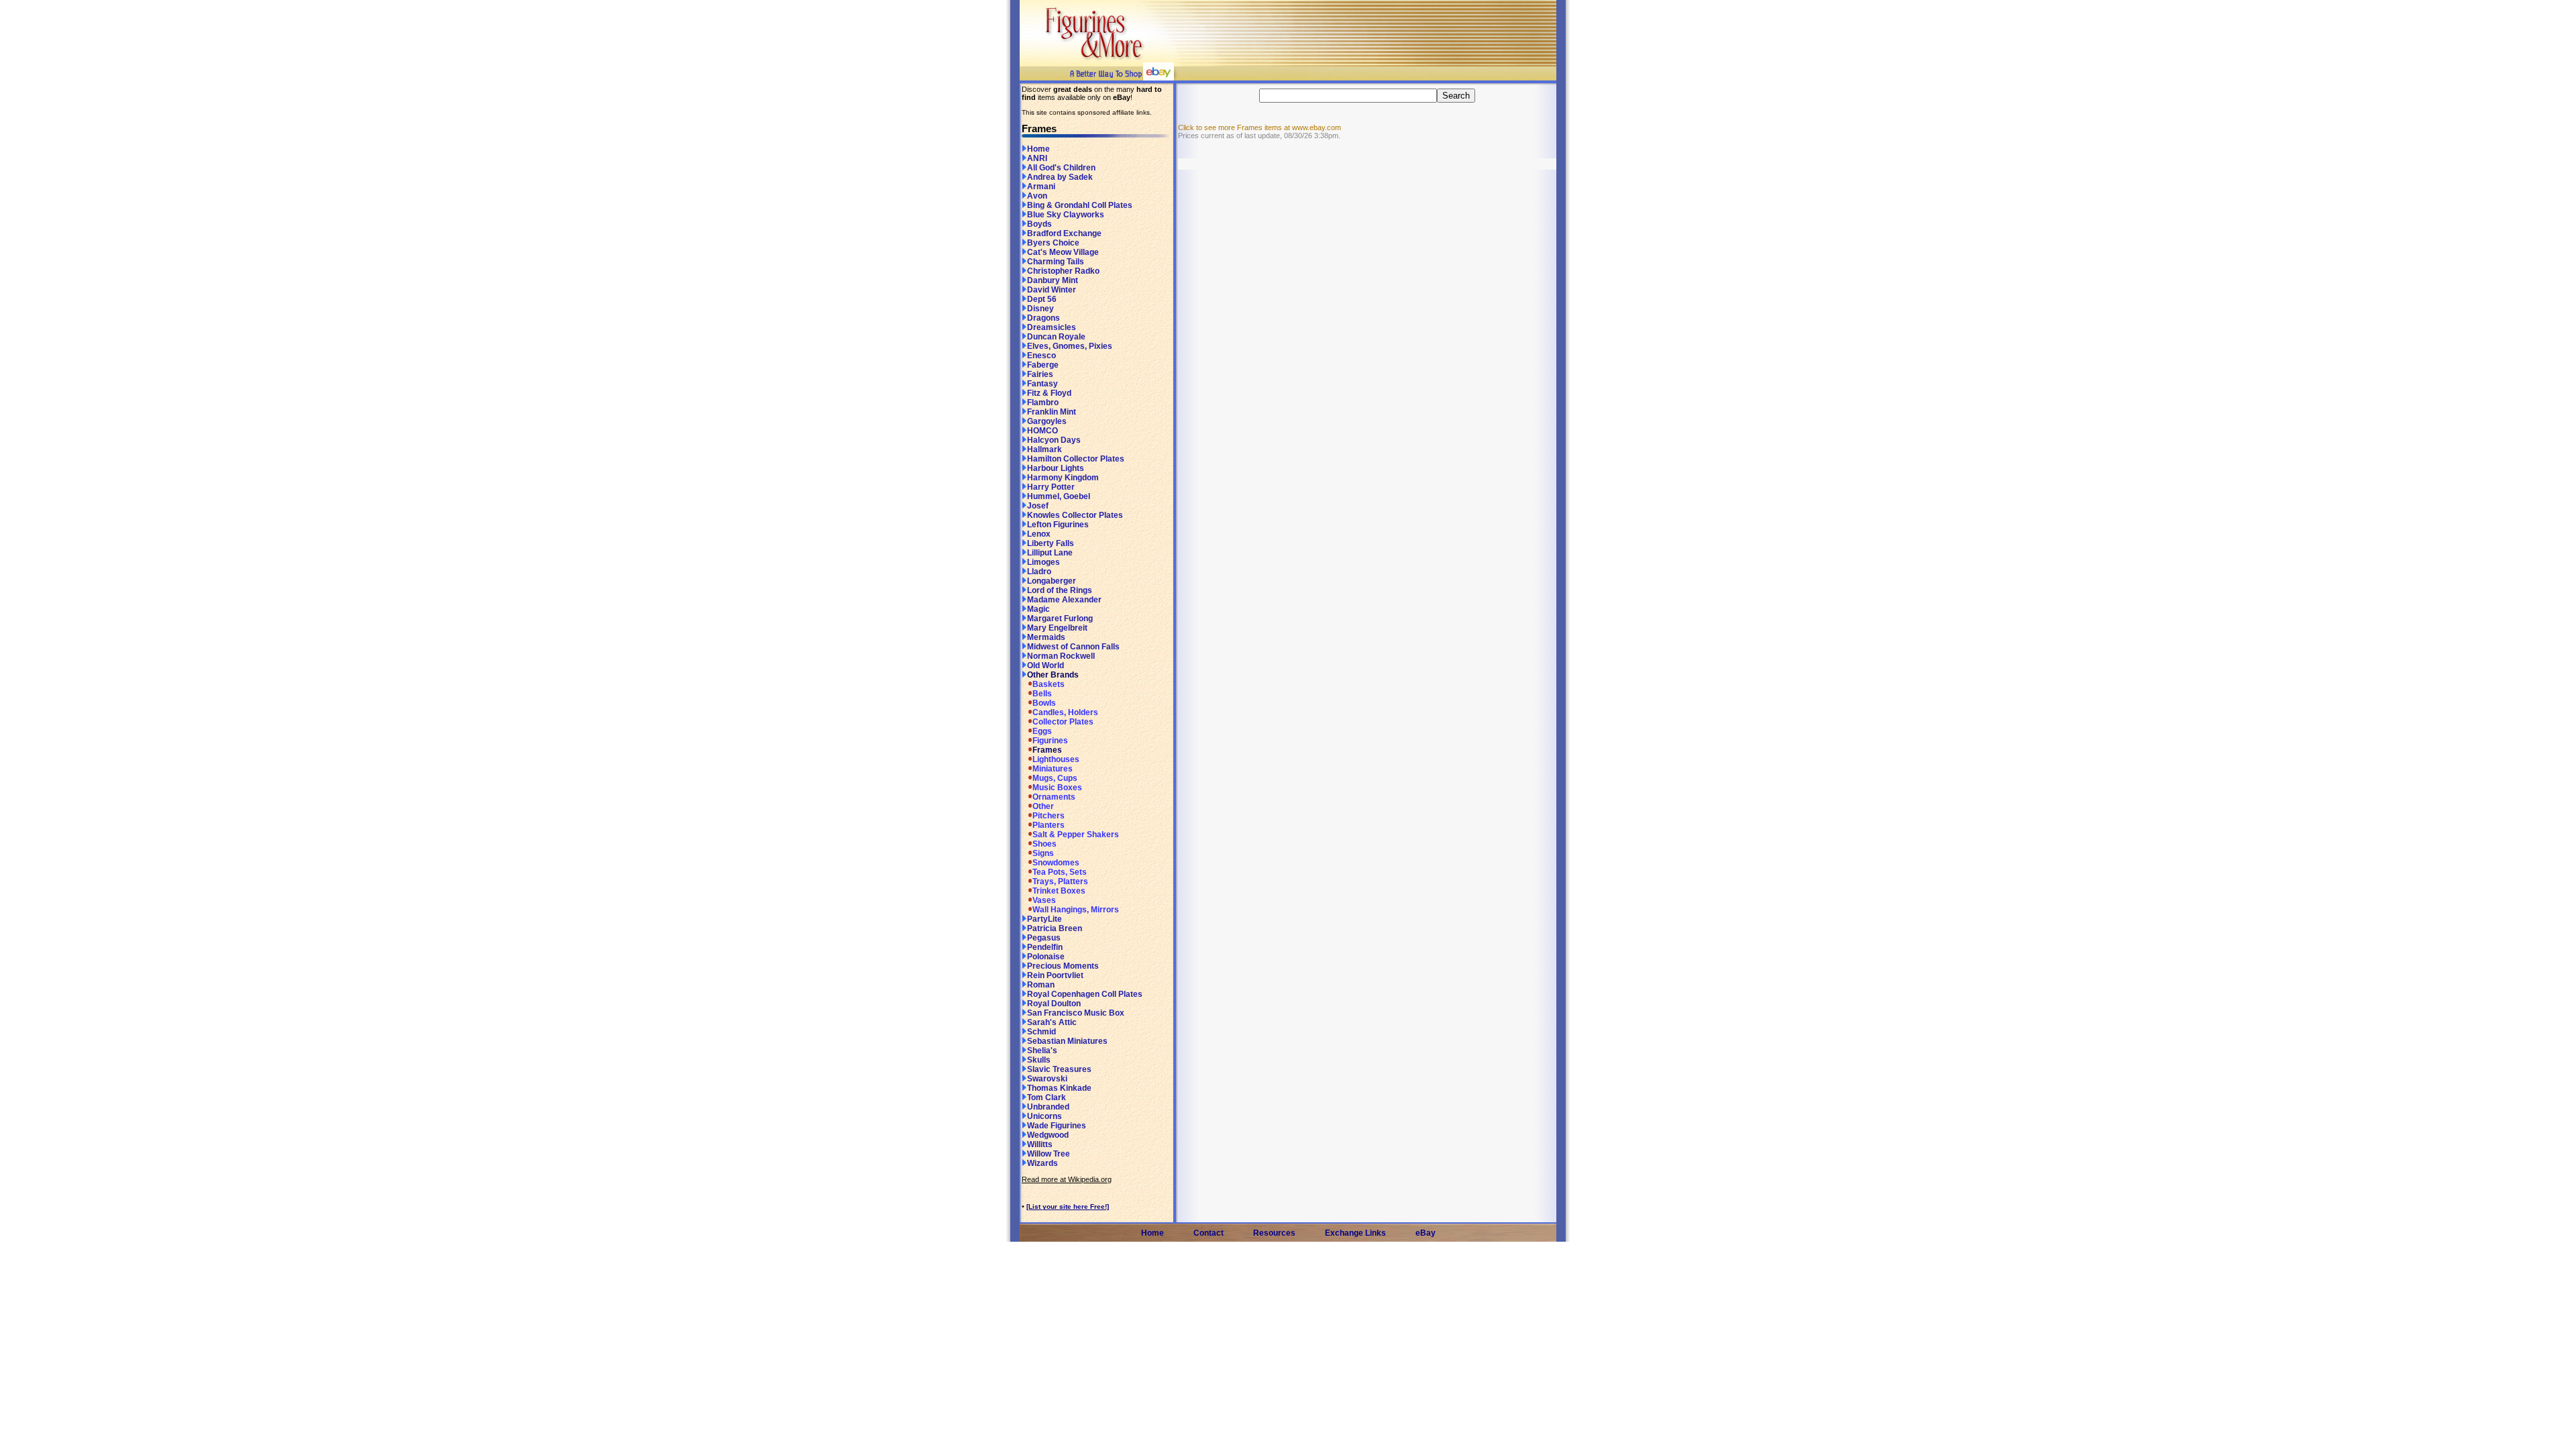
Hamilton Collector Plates (1076, 459)
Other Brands (1053, 675)
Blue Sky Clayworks (1066, 215)
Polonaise (1046, 957)
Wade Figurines (1057, 1126)
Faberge (1043, 365)
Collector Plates (1063, 722)
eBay (1426, 1233)
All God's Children (1061, 168)
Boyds (1039, 224)
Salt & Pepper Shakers (1076, 835)
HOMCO (1042, 431)
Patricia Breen (1055, 928)
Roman (1041, 985)
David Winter (1052, 290)
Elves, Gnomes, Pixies (1070, 346)
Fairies (1040, 374)
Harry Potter (1051, 487)
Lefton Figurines (1058, 525)
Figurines (1050, 741)
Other (1043, 806)
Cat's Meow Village (1063, 252)
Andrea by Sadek (1060, 177)
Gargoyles (1047, 421)
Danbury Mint (1053, 280)
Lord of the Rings (1060, 590)
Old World (1045, 665)
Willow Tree (1049, 1154)
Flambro (1043, 402)
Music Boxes (1057, 788)
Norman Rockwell (1061, 656)
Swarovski (1047, 1079)
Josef (1038, 506)
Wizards (1042, 1163)
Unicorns (1044, 1116)
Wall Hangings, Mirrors (1076, 910)
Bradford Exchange (1064, 233)
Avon (1037, 196)
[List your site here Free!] (1068, 1206)
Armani (1041, 186)
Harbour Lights (1056, 468)
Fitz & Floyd (1049, 393)
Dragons (1043, 318)
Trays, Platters (1060, 881)
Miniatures (1053, 769)
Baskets (1049, 684)
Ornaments (1054, 797)
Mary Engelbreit (1057, 628)
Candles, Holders (1065, 712)
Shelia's (1042, 1051)
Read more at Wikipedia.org (1067, 1179)
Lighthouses (1056, 759)
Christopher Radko (1063, 271)
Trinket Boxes (1059, 891)
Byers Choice (1053, 243)
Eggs (1042, 731)
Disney (1040, 309)
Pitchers (1049, 816)
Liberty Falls (1051, 543)
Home (1038, 149)
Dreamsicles (1052, 327)
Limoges (1043, 562)
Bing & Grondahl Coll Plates (1080, 205)
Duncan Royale (1056, 337)
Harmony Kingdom (1063, 478)
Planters (1049, 825)
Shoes (1044, 844)
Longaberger (1052, 581)
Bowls (1044, 703)
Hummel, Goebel (1059, 496)
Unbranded (1048, 1107)
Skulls (1039, 1060)
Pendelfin (1045, 947)
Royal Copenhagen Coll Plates (1085, 994)
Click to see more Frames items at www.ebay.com (1259, 127)
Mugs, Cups (1055, 778)
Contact (1209, 1233)
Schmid (1041, 1032)
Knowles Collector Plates (1075, 515)
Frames (1047, 750)
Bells (1042, 694)
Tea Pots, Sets (1060, 872)
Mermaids (1046, 637)
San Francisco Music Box (1076, 1013)
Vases (1044, 900)
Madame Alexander (1064, 600)
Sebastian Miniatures (1067, 1041)
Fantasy (1042, 384)
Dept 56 (1042, 299)
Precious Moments (1063, 966)
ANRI (1037, 158)
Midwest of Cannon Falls (1073, 647)
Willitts (1040, 1144)
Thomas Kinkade (1059, 1088)
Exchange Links (1355, 1233)
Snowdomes (1056, 863)
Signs (1043, 853)
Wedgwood (1048, 1135)
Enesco (1041, 356)
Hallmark (1044, 449)
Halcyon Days (1054, 440)
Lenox (1039, 534)
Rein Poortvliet (1055, 975)
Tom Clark (1046, 1097)
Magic (1038, 609)
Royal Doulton (1054, 1004)
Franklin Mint (1052, 412)
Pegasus (1044, 938)
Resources (1274, 1233)
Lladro (1039, 572)
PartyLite (1044, 919)
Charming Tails (1056, 262)
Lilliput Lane (1050, 553)
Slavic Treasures (1059, 1069)
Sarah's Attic (1052, 1022)
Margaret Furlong (1060, 619)
